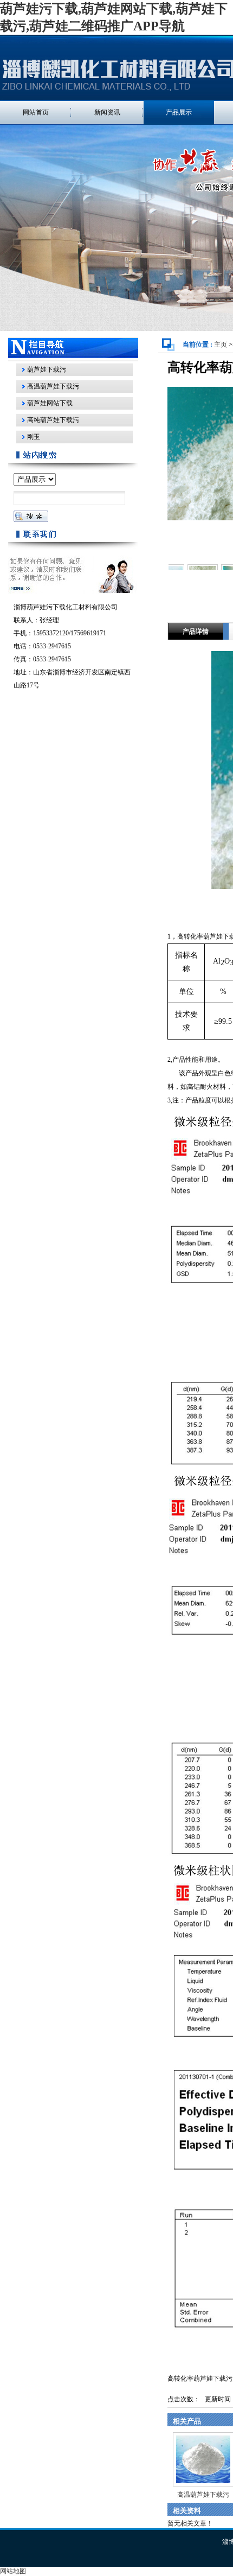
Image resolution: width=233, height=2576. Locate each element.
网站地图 (13, 2571)
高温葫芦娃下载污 (203, 2495)
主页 (221, 345)
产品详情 (196, 632)
